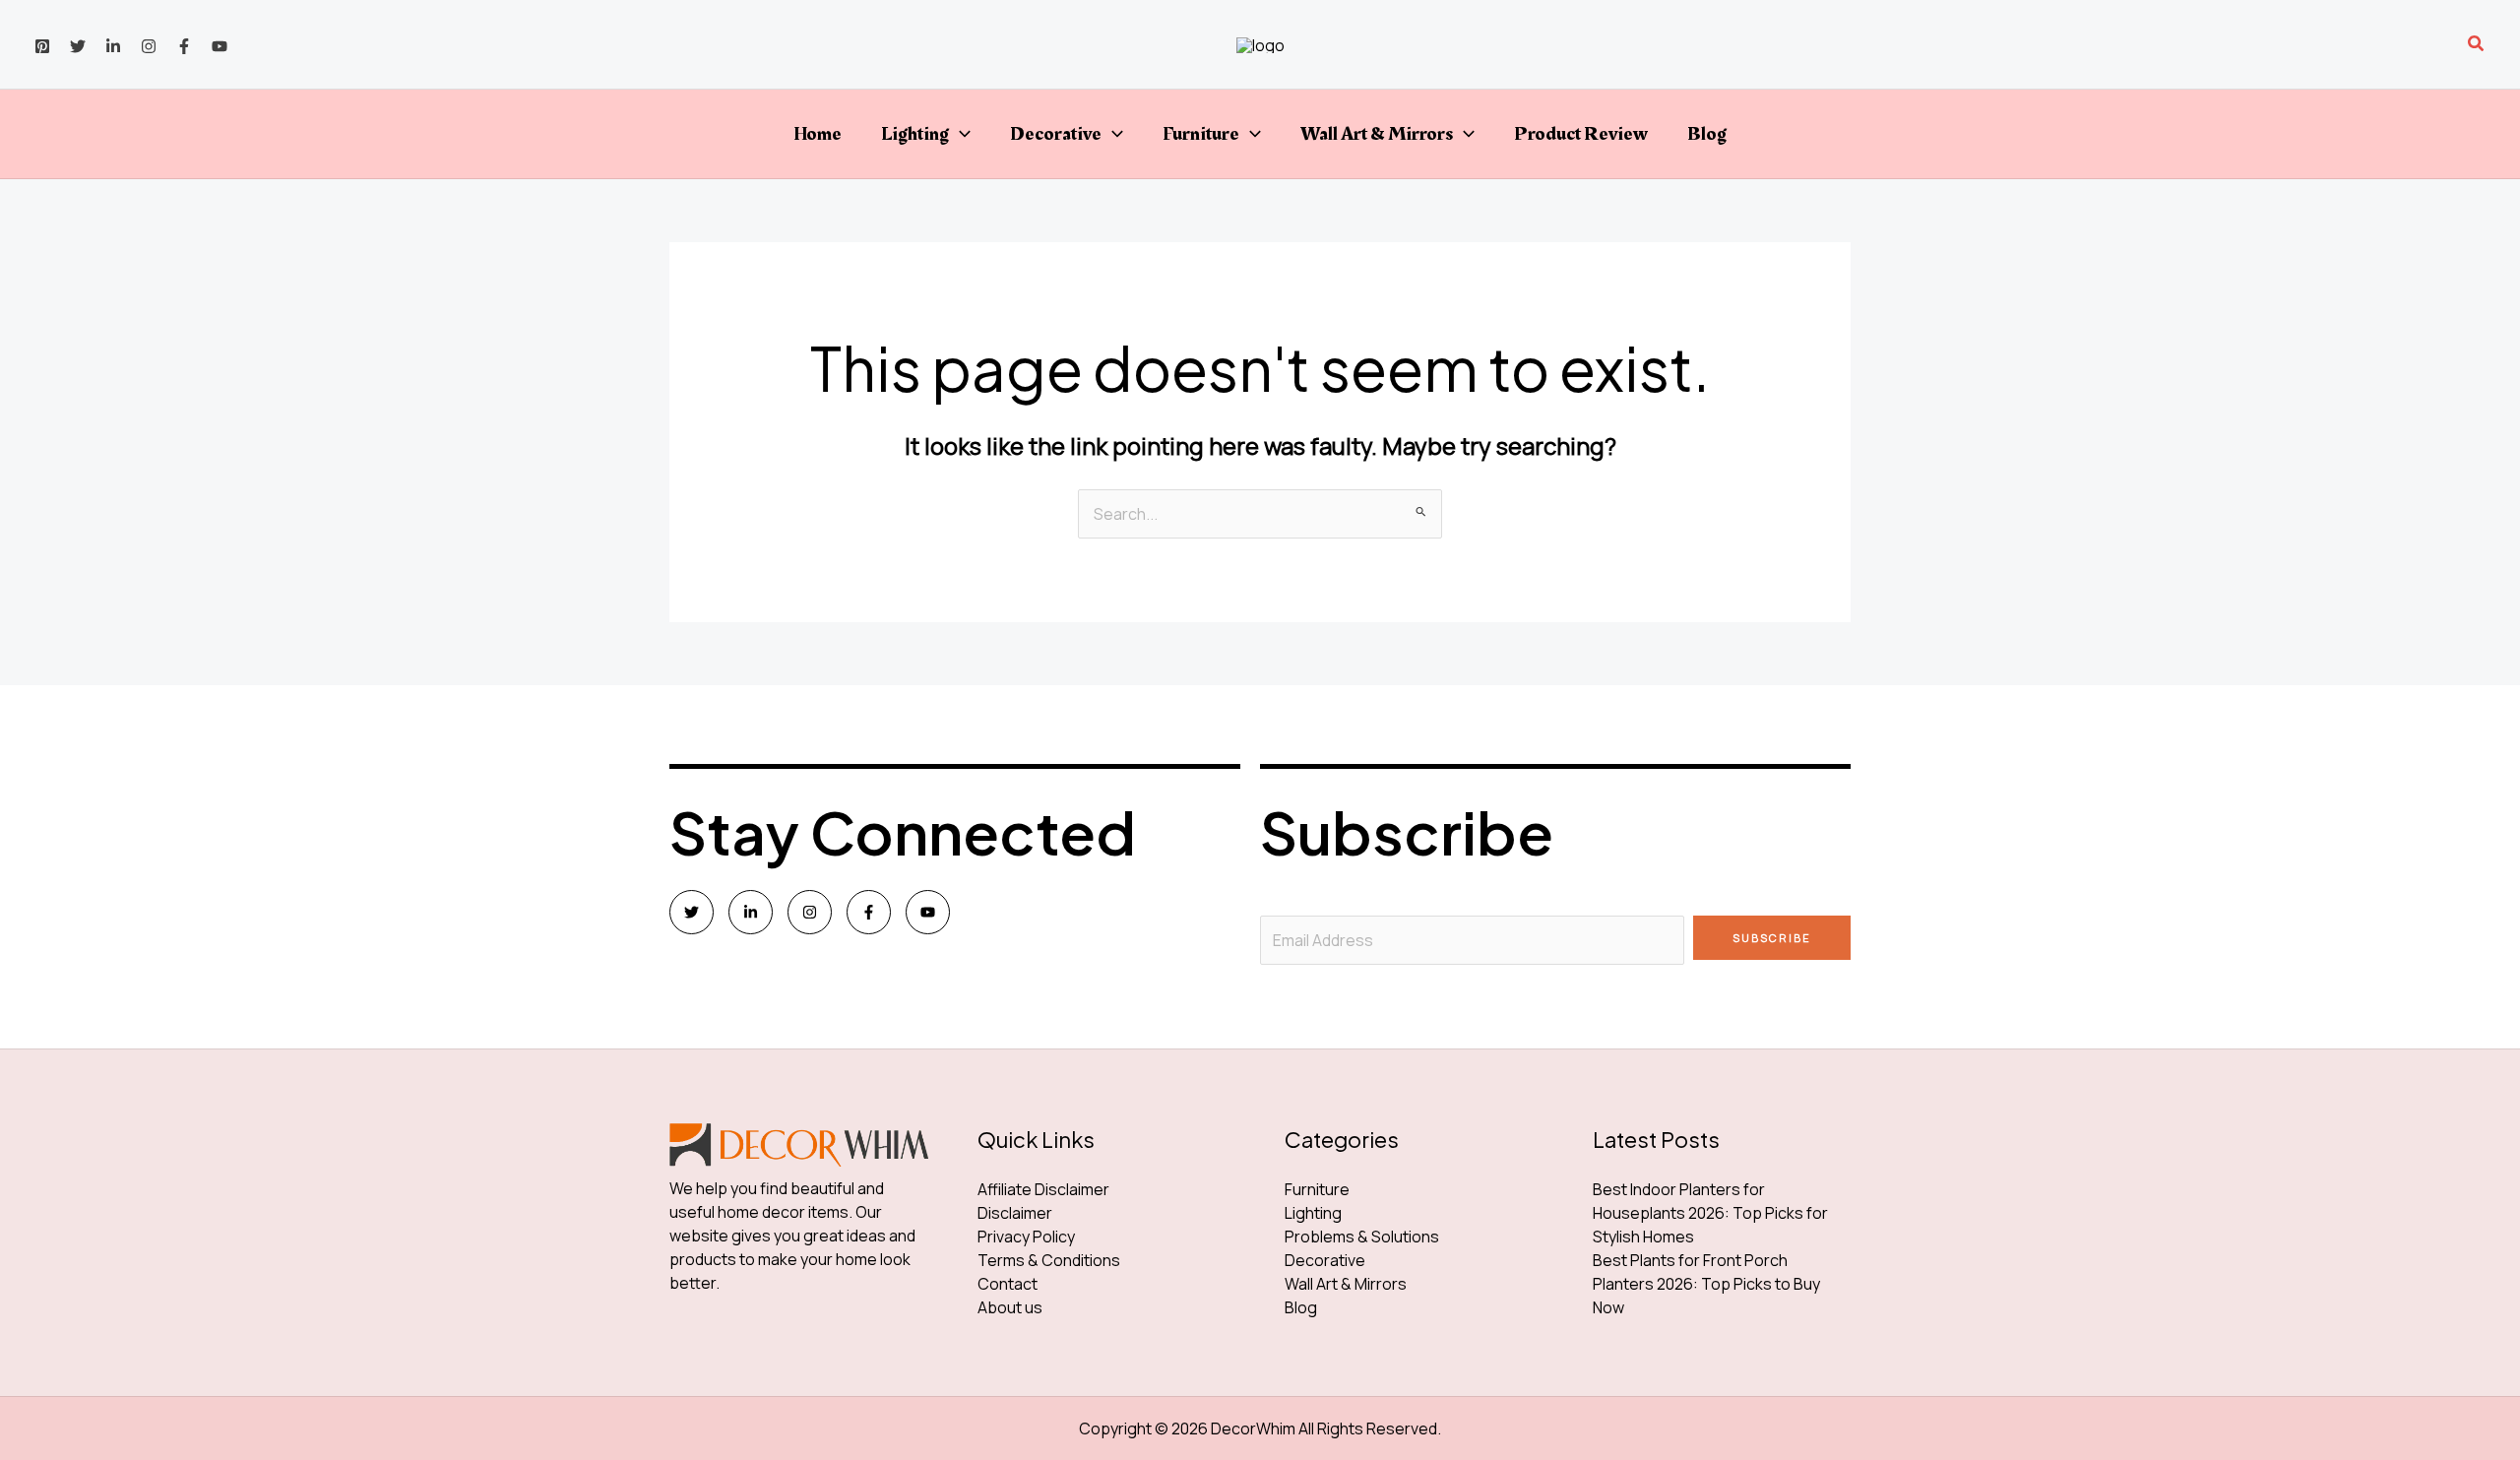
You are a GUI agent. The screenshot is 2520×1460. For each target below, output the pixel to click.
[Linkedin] (113, 46)
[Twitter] (78, 46)
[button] (2477, 44)
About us (1010, 1307)
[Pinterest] (42, 46)
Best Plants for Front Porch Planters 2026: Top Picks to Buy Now (1706, 1284)
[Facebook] (184, 46)
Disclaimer (1015, 1213)
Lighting (915, 134)
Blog (1707, 134)
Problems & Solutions (1362, 1237)
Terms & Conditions (1049, 1260)
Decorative (1056, 134)
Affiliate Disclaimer (1043, 1189)
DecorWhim (1253, 1428)
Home (818, 134)
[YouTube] (220, 46)
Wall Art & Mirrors (1377, 134)
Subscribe (1772, 938)
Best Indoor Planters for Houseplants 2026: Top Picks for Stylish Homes (1710, 1213)
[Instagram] (149, 46)
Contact (1008, 1284)
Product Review (1581, 134)
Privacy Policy (1026, 1237)
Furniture (1201, 134)
